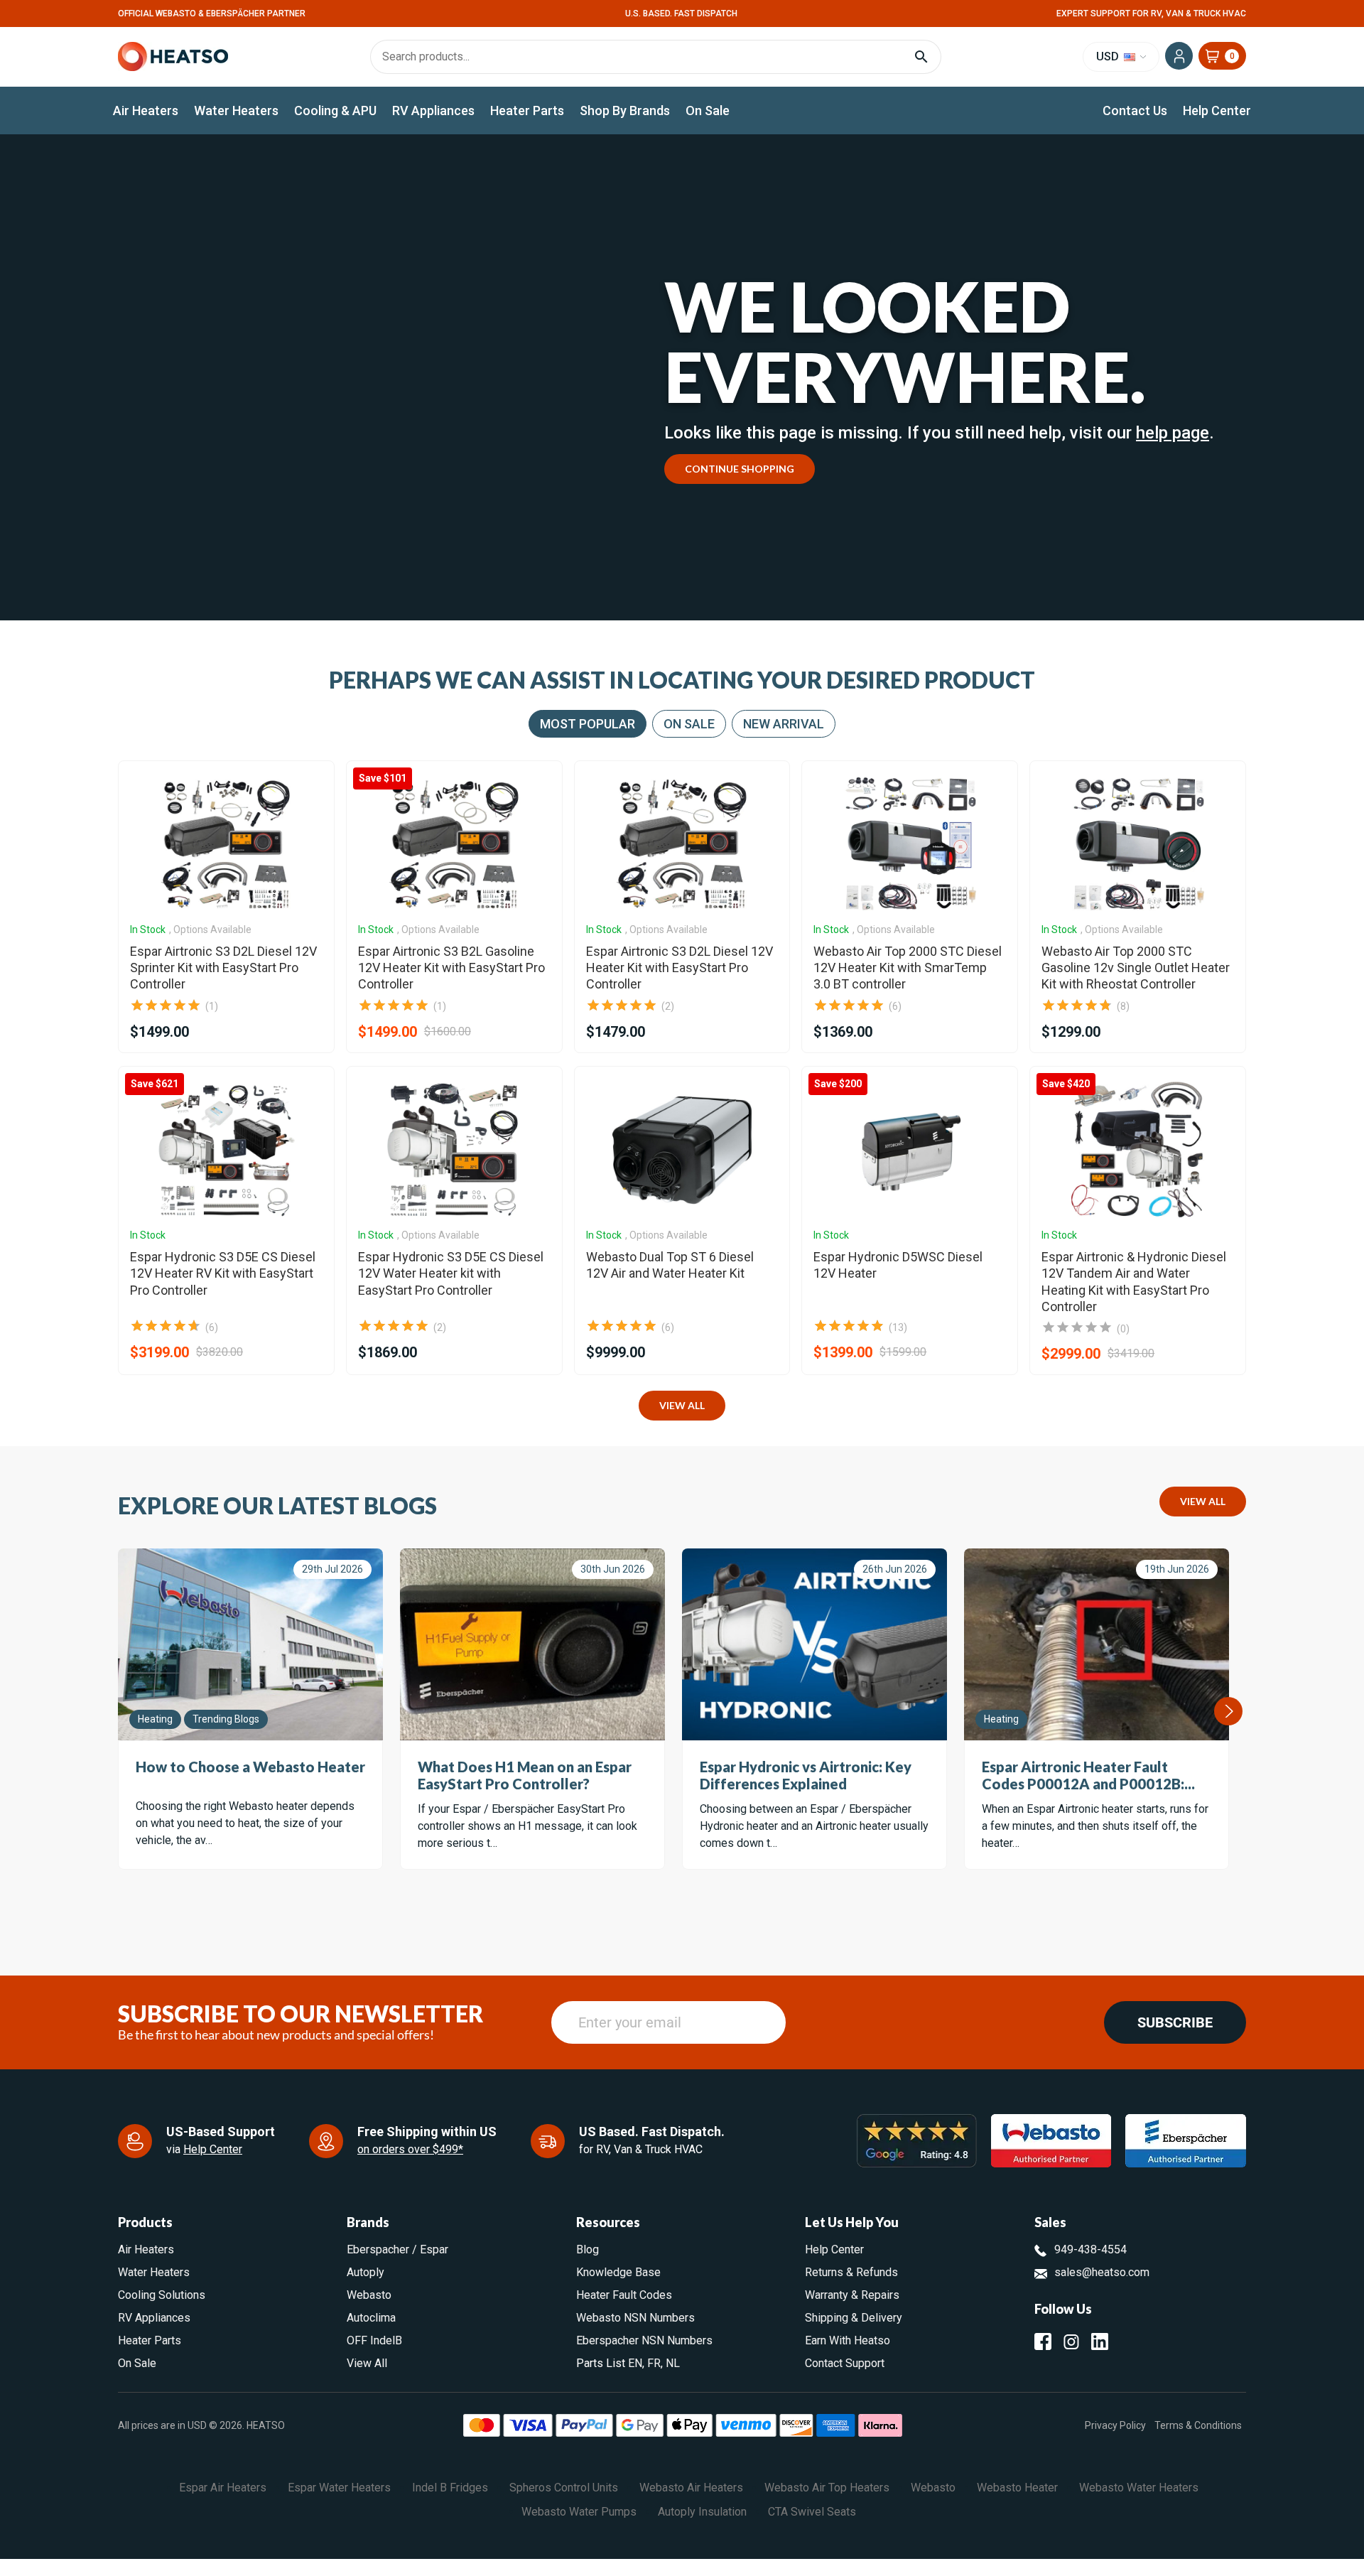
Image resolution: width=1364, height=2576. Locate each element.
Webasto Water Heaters (1139, 2488)
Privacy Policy (1115, 2425)
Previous (119, 1711)
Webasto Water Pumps (579, 2512)
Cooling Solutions (162, 2295)
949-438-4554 (1090, 2249)
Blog (588, 2249)
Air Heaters (146, 111)
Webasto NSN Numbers (635, 2318)
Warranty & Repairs (852, 2295)
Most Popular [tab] (588, 724)
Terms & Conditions (1198, 2425)
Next (1228, 1711)
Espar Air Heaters (223, 2488)
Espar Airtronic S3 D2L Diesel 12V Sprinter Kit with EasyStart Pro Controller (223, 968)
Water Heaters (236, 111)
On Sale (708, 111)
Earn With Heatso (848, 2340)
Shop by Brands (625, 111)
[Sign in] (1179, 56)
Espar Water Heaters (339, 2488)
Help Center (1217, 111)
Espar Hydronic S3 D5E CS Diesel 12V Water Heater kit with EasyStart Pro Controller (451, 1273)
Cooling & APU (335, 111)
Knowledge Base (618, 2272)
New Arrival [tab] (784, 724)
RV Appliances (433, 111)
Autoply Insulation (702, 2512)
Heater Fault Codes (624, 2295)
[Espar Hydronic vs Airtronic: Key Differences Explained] (814, 1644)
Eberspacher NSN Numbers (644, 2340)
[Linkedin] (1100, 2341)
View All (682, 1405)
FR (654, 2363)
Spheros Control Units (564, 2488)
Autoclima (371, 2318)
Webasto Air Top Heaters (827, 2488)
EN (635, 2363)
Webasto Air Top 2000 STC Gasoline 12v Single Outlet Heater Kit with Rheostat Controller (1136, 968)
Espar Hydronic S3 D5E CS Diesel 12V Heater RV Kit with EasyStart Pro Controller (223, 1273)
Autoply (366, 2272)
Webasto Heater (1017, 2488)
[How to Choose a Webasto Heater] (250, 1644)
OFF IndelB (374, 2340)
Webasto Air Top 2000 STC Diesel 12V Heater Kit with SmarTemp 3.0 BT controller (908, 968)
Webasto (369, 2295)
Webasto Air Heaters (691, 2488)
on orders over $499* (410, 2149)
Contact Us (1135, 111)
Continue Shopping (740, 469)
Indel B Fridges (450, 2488)
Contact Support (845, 2363)
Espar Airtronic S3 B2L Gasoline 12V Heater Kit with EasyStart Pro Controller (451, 968)
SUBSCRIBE (1175, 2022)
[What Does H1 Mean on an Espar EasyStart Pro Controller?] (532, 1644)
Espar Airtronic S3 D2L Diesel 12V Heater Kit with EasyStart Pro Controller (680, 968)
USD (1109, 56)
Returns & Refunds (851, 2272)
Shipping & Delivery (854, 2318)
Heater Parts (527, 111)
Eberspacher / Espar (397, 2249)
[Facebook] (1043, 2341)
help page (1173, 433)
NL (673, 2363)
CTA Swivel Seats (812, 2512)
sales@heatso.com (1102, 2272)
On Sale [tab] (689, 724)
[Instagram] (1071, 2341)
